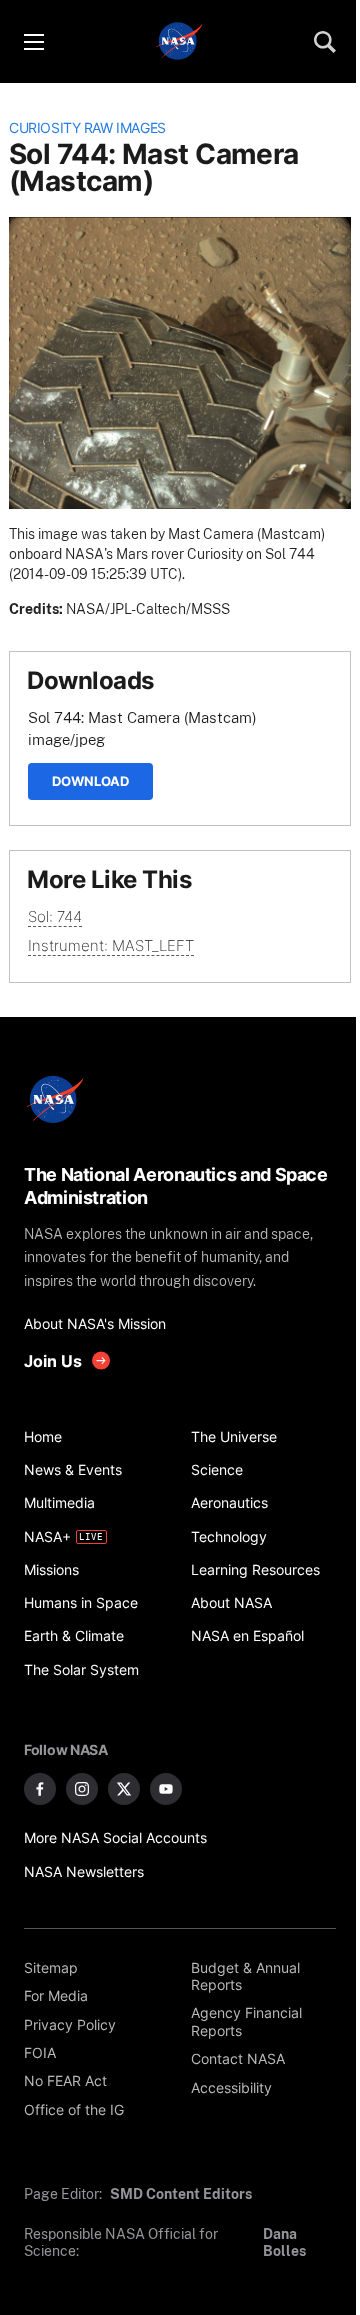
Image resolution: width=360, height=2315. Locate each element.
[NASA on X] (124, 1789)
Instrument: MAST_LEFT (111, 945)
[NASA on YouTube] (166, 1789)
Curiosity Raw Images (87, 128)
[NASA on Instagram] (82, 1789)
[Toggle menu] (33, 42)
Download (90, 781)
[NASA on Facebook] (40, 1789)
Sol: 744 (55, 916)
